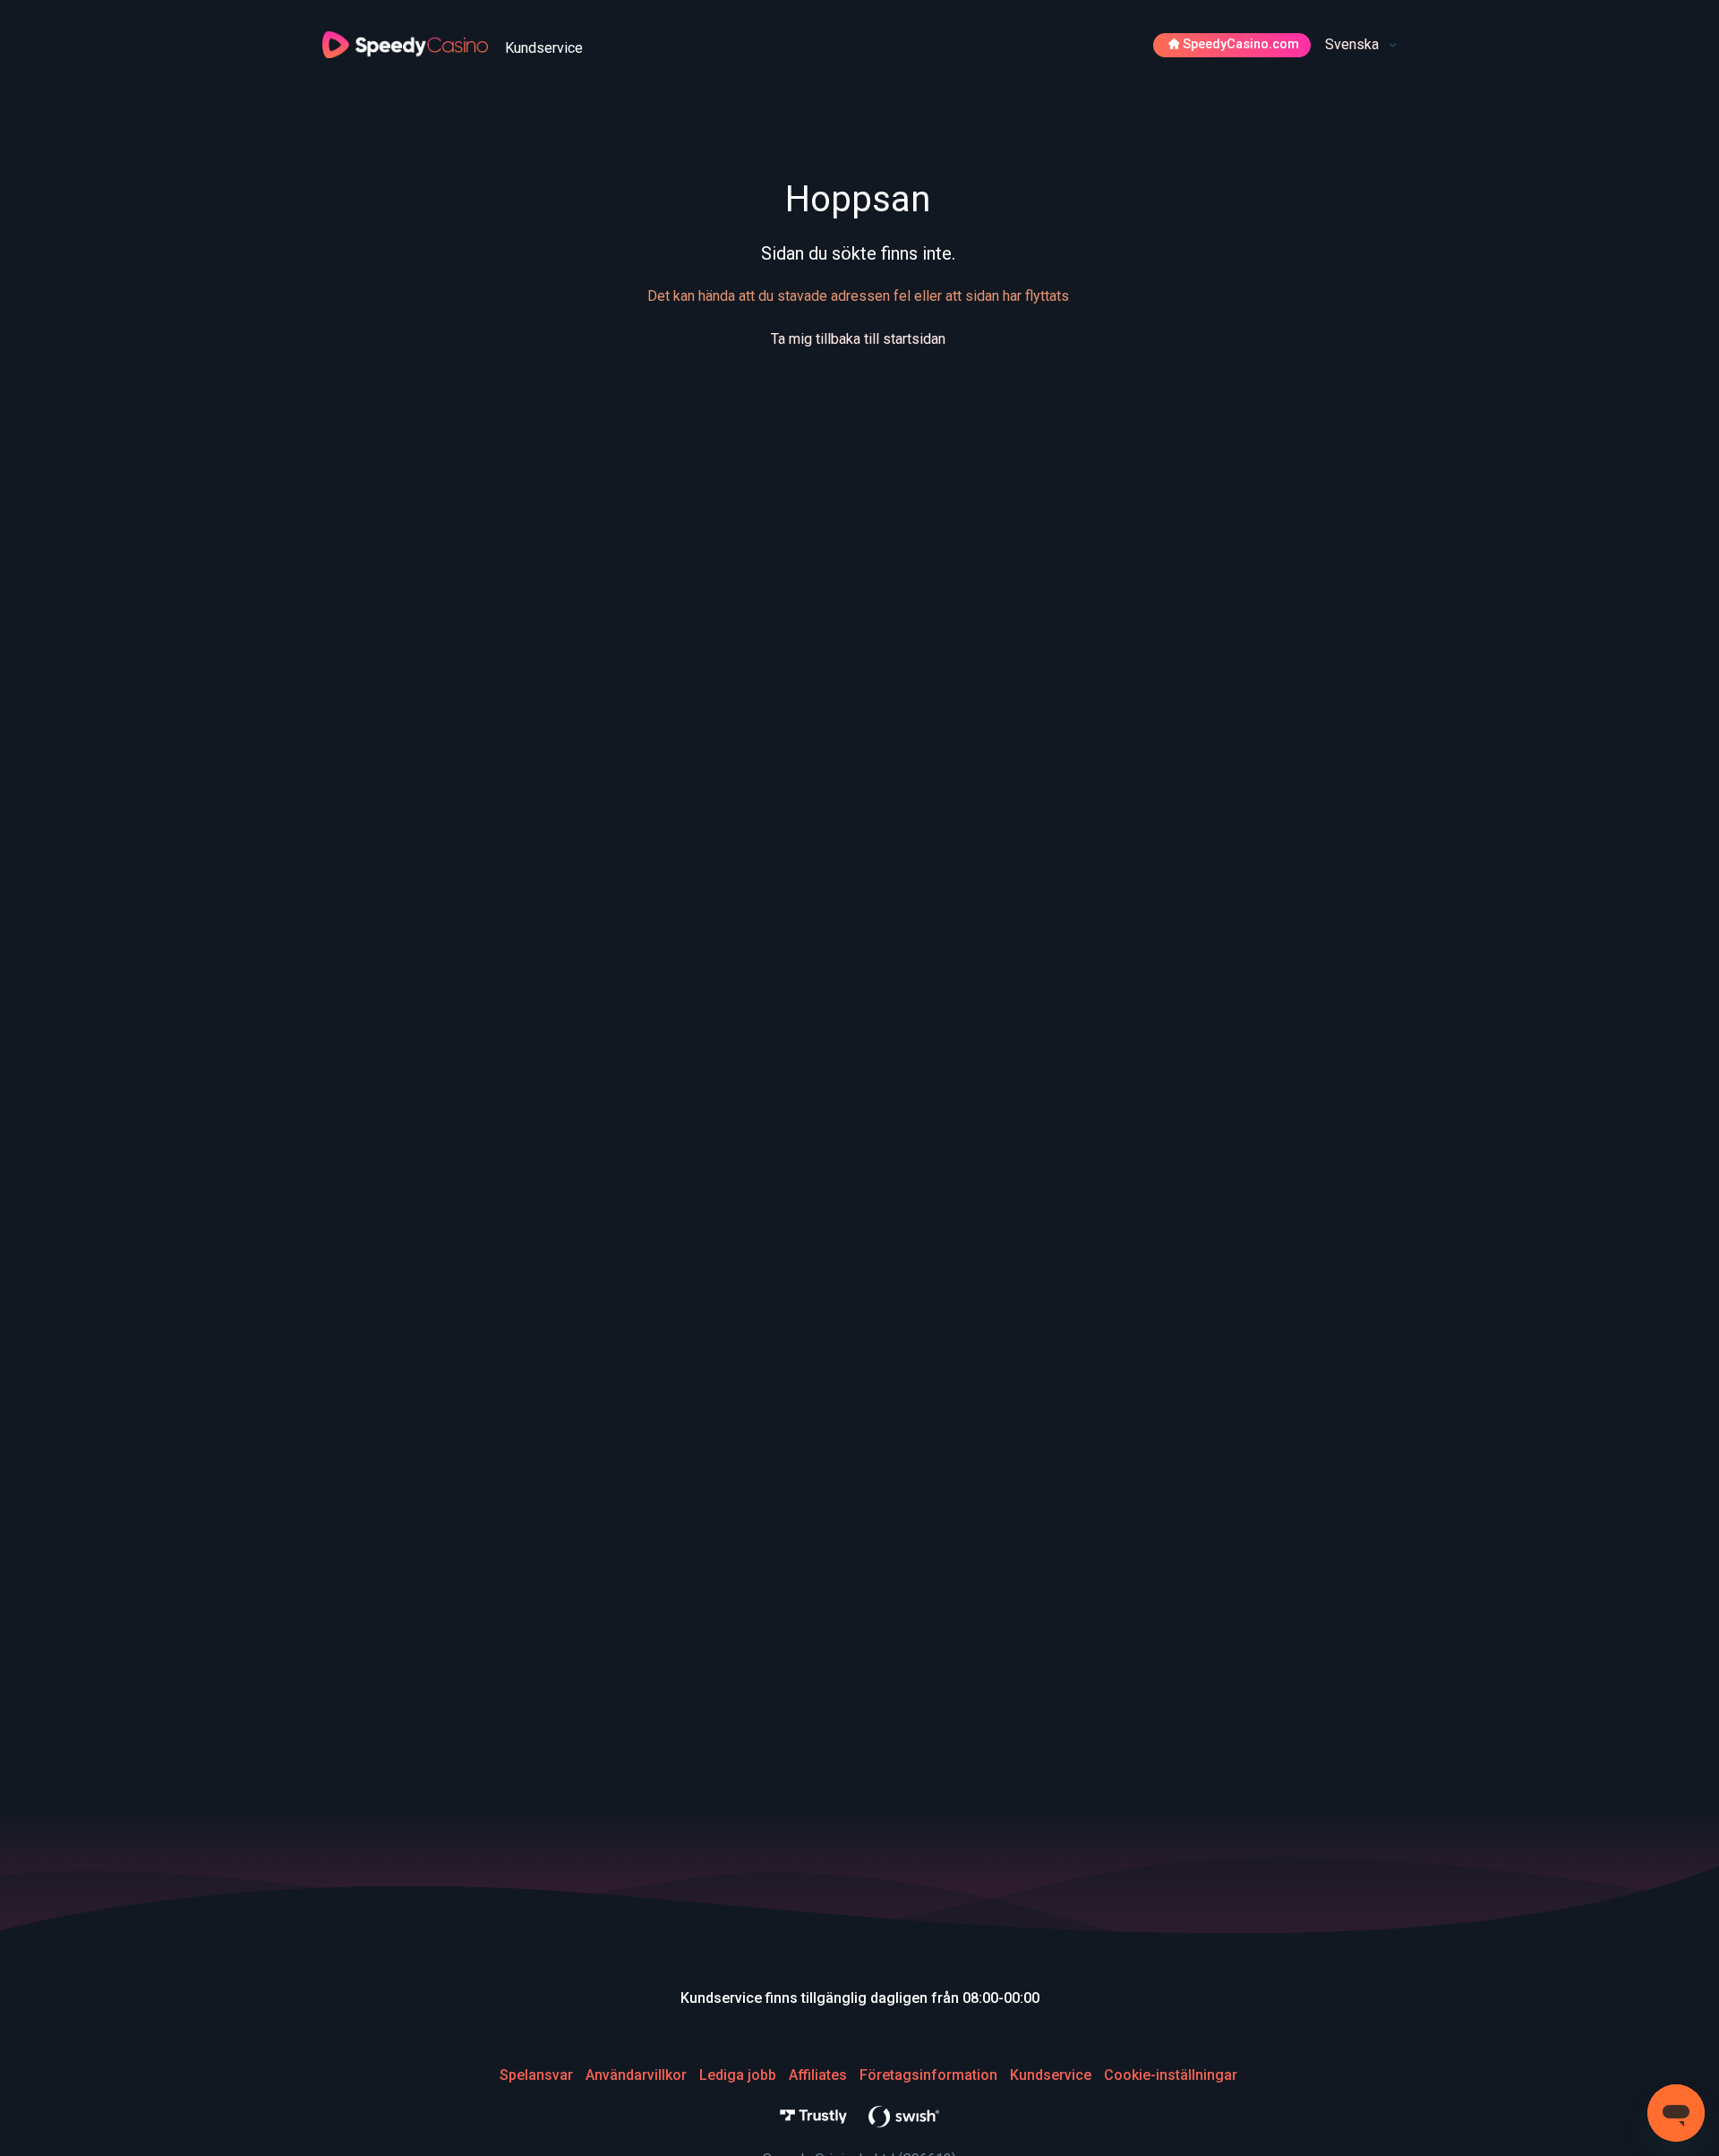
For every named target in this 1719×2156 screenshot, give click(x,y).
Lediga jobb (738, 2075)
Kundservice (1051, 2075)
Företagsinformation (928, 2075)
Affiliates (818, 2075)
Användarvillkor (636, 2075)
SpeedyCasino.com (1241, 44)
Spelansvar (536, 2075)
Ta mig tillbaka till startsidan (858, 339)
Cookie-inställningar (1171, 2075)
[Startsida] (407, 43)
